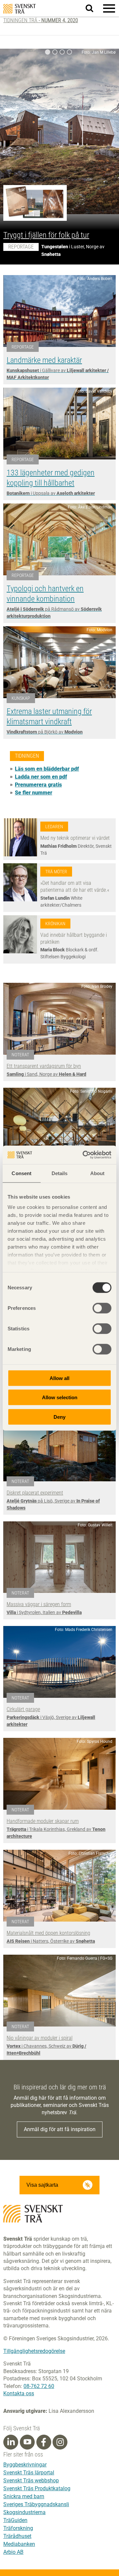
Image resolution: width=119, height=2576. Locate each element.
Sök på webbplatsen (93, 9)
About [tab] (98, 1173)
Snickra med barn (24, 2496)
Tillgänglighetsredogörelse (34, 2351)
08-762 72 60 (39, 2386)
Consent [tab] (21, 1173)
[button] (109, 8)
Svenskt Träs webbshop (31, 2481)
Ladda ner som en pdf (41, 777)
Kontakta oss (19, 2393)
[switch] (102, 1308)
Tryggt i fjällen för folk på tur (46, 235)
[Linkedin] (11, 2442)
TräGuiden (15, 2520)
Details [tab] (60, 1173)
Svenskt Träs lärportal (29, 2473)
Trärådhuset (17, 2536)
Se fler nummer (34, 793)
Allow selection (60, 1397)
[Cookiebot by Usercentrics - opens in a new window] (84, 1155)
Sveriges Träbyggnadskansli (36, 2504)
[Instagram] (60, 2442)
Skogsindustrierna (24, 2512)
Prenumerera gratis (38, 785)
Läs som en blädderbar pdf (47, 769)
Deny (59, 1417)
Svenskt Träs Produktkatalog (37, 2488)
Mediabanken (19, 2544)
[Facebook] (44, 2442)
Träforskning (18, 2528)
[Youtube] (27, 2442)
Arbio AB (13, 2552)
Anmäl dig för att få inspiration (60, 2129)
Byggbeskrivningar (25, 2465)
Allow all (59, 1378)
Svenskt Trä (20, 9)
